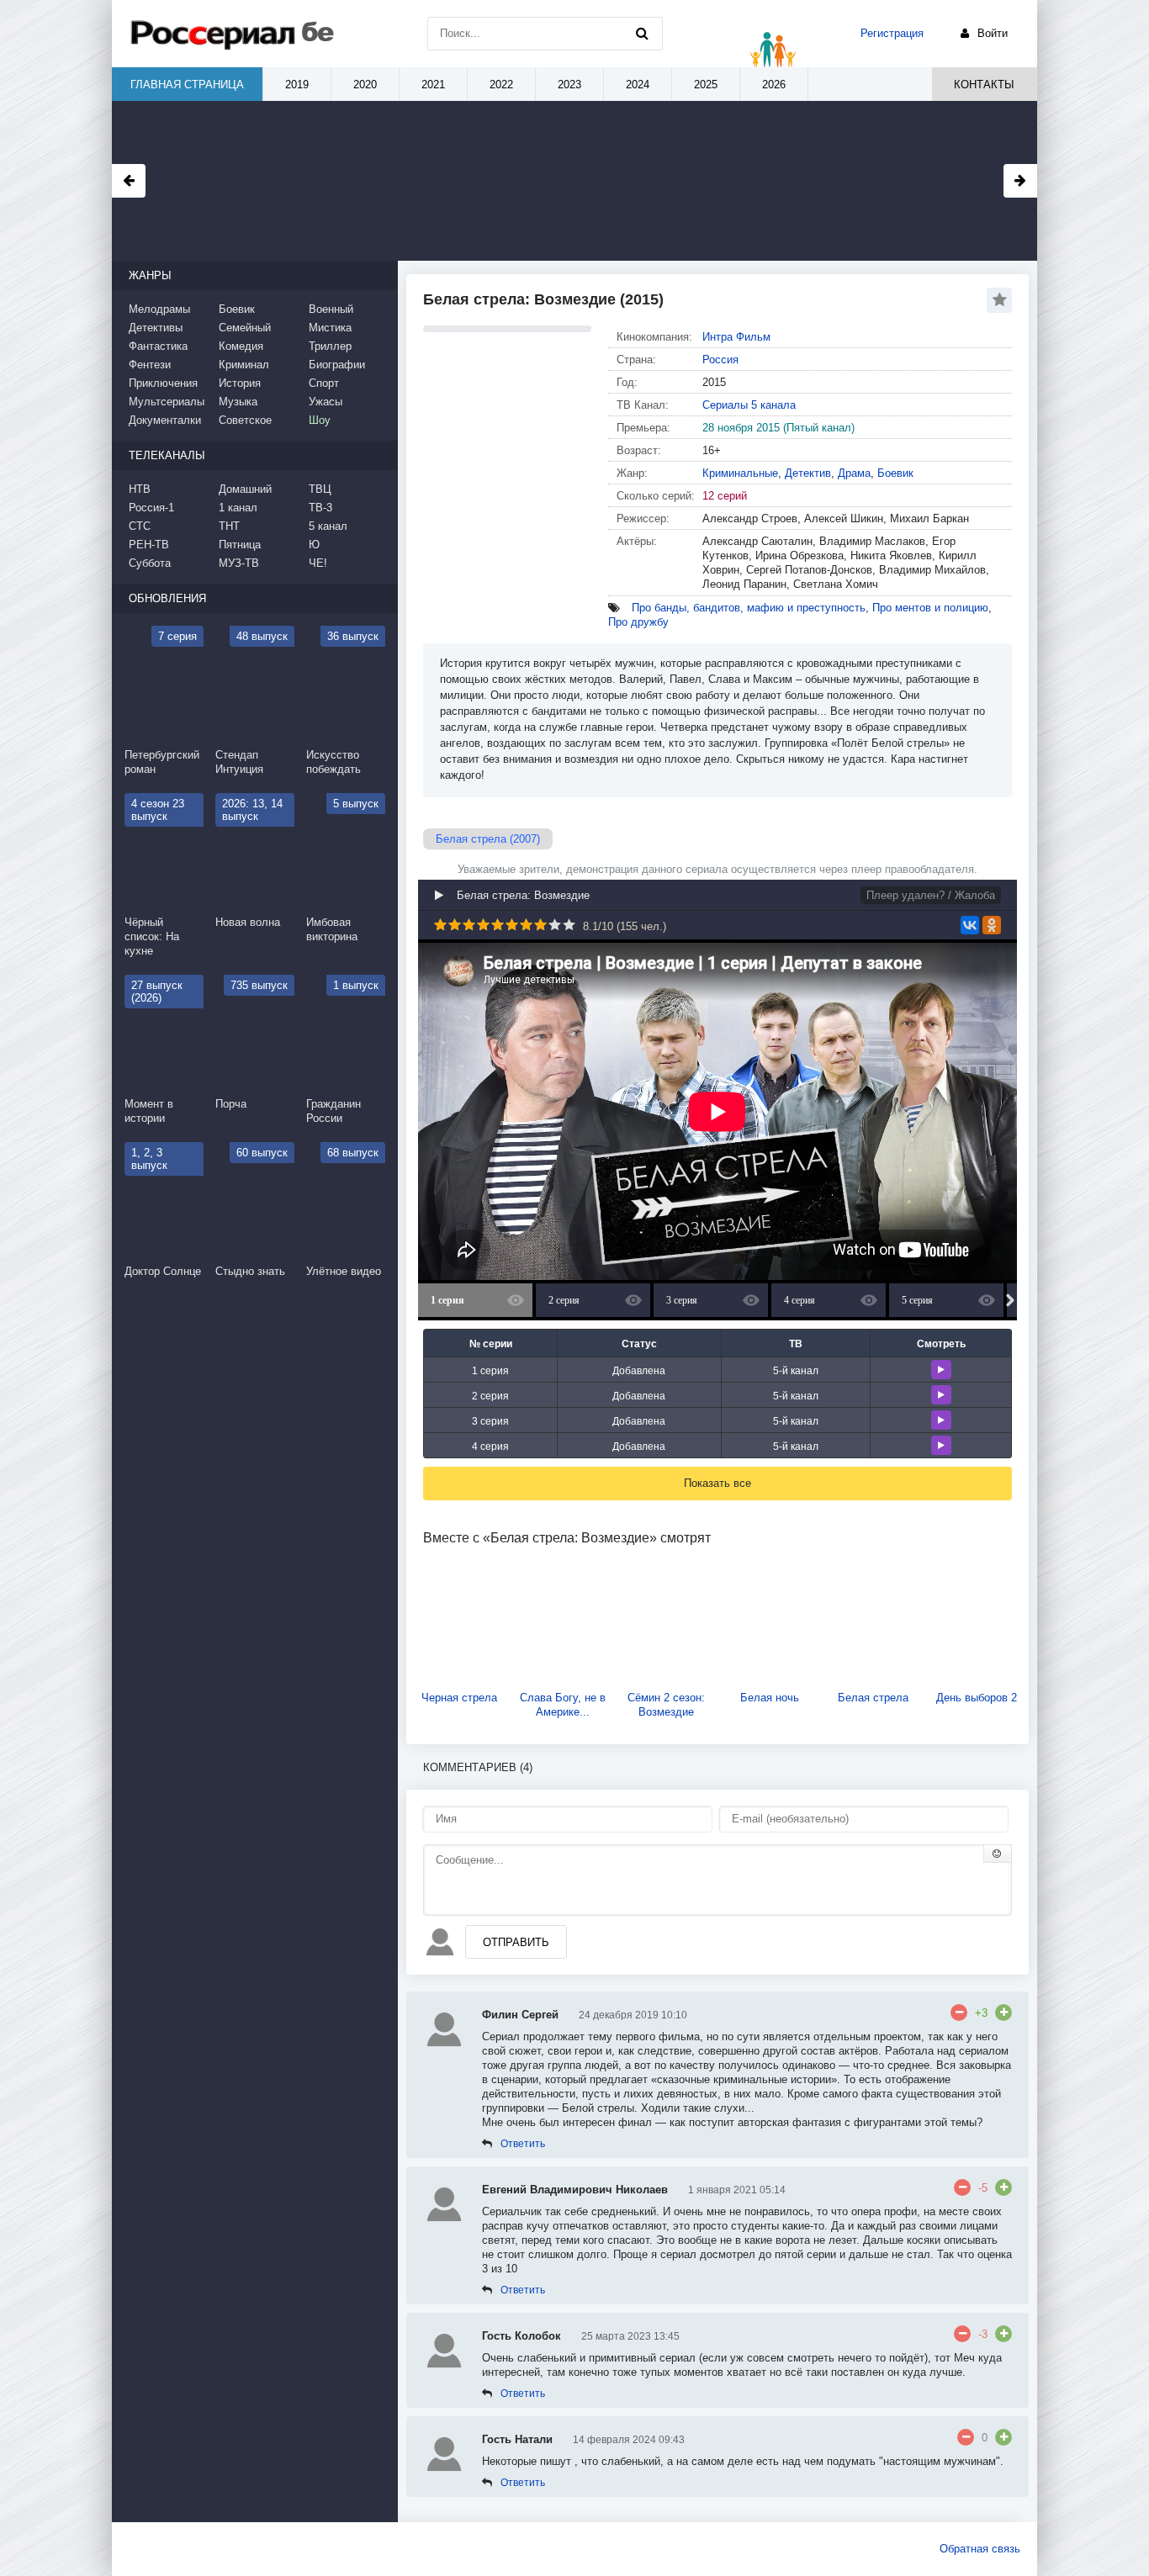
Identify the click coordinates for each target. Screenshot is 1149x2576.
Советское (245, 420)
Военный (331, 309)
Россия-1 (151, 508)
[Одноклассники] (992, 925)
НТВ (140, 489)
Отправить (516, 1942)
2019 (297, 85)
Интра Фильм (736, 337)
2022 (501, 85)
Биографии (337, 365)
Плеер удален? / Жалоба (931, 895)
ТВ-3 (320, 508)
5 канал (328, 526)
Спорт (324, 383)
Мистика (330, 328)
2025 (706, 85)
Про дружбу (638, 622)
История (240, 383)
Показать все (717, 1483)
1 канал (238, 508)
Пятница (240, 545)
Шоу (320, 420)
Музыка (238, 402)
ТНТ (229, 526)
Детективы (156, 328)
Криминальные (740, 473)
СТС (140, 526)
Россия (720, 360)
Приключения (163, 383)
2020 (365, 85)
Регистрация (892, 33)
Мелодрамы (159, 309)
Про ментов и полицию (930, 608)
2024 (638, 85)
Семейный (245, 328)
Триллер (330, 346)
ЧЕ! (318, 563)
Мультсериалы (167, 402)
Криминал (244, 365)
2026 (774, 85)
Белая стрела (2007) (488, 839)
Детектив (808, 473)
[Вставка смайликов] (998, 1854)
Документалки (165, 420)
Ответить (523, 2144)
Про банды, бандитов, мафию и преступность (749, 608)
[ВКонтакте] (970, 925)
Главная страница (187, 85)
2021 (433, 85)
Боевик (895, 473)
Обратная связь (980, 2549)
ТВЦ (320, 489)
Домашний (245, 489)
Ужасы (326, 402)
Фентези (150, 365)
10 (569, 925)
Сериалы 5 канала (749, 405)
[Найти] (642, 34)
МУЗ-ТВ (239, 563)
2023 (569, 85)
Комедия (241, 346)
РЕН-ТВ (149, 545)
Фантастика (158, 346)
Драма (854, 473)
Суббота (150, 563)
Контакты (984, 85)
